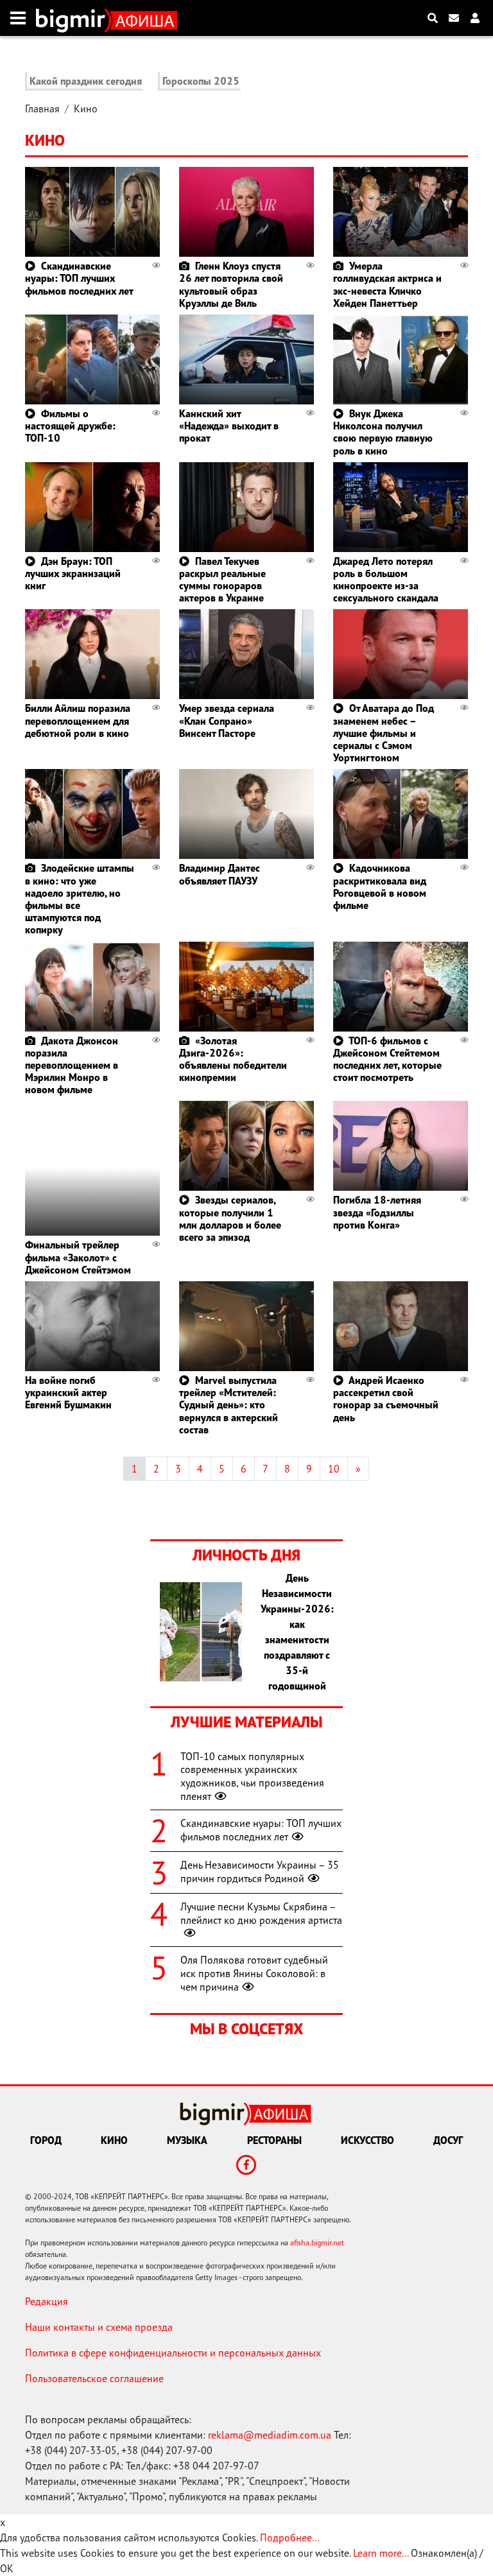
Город (46, 2140)
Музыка (187, 2140)
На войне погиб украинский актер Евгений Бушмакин (68, 1392)
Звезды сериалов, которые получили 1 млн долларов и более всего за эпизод (230, 1218)
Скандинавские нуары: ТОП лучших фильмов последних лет (79, 278)
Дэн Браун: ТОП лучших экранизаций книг (73, 573)
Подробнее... (290, 2537)
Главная (42, 108)
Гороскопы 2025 (201, 81)
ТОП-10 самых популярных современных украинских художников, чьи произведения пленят (252, 1776)
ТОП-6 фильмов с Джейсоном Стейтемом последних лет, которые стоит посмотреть (387, 1059)
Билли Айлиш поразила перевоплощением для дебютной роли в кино (78, 720)
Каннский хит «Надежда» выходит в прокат (229, 426)
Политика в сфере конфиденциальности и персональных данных (173, 2353)
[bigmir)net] (74, 18)
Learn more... (381, 2553)
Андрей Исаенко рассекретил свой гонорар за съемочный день (386, 1399)
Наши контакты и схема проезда (99, 2327)
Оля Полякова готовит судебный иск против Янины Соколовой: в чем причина (254, 1973)
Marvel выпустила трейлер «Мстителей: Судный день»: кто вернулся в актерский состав (229, 1405)
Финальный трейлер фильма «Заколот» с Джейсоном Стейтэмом (78, 1257)
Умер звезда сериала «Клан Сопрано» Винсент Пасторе (227, 720)
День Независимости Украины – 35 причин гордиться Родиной (260, 1871)
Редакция (47, 2301)
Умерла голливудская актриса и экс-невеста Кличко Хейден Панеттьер (387, 284)
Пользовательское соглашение (94, 2378)
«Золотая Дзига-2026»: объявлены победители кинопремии (233, 1059)
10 (334, 1469)
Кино (86, 108)
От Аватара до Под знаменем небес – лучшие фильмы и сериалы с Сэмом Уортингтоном (384, 733)
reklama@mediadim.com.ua (270, 2435)
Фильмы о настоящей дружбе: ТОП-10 (70, 426)
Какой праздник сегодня (86, 81)
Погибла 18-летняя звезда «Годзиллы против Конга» (377, 1212)
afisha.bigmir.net (317, 2243)
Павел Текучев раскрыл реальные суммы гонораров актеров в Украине (222, 580)
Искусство (368, 2140)
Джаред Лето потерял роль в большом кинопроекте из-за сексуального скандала (386, 580)
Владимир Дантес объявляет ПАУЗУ (220, 874)
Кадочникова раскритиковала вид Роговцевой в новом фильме (380, 886)
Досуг (448, 2140)
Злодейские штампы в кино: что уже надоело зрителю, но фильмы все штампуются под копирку (80, 899)
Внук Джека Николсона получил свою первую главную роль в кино (383, 432)
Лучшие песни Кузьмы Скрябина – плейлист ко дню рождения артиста (261, 1913)
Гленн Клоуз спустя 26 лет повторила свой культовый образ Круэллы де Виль (231, 284)
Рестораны (274, 2140)
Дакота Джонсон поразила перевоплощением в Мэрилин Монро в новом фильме (72, 1065)
